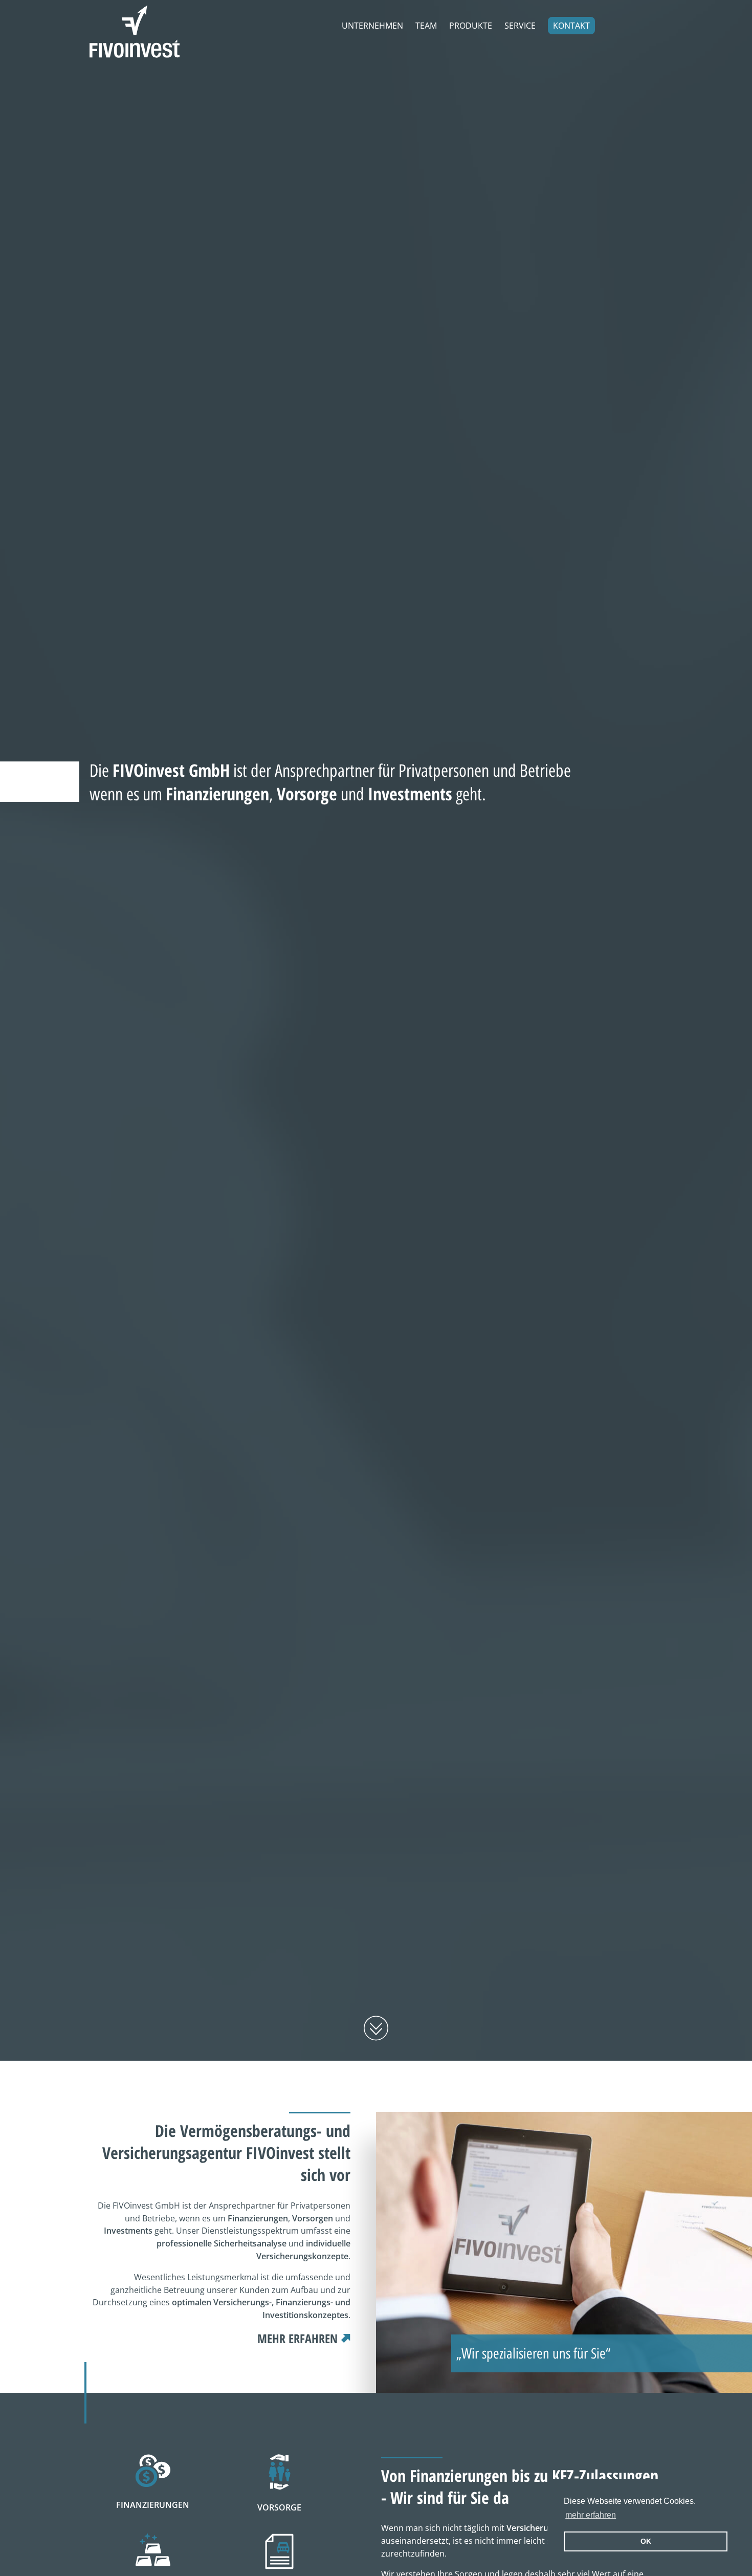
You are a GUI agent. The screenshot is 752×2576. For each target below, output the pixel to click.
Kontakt (571, 26)
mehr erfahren (591, 2515)
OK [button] (646, 2541)
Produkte (471, 26)
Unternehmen (372, 26)
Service (520, 26)
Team (426, 26)
